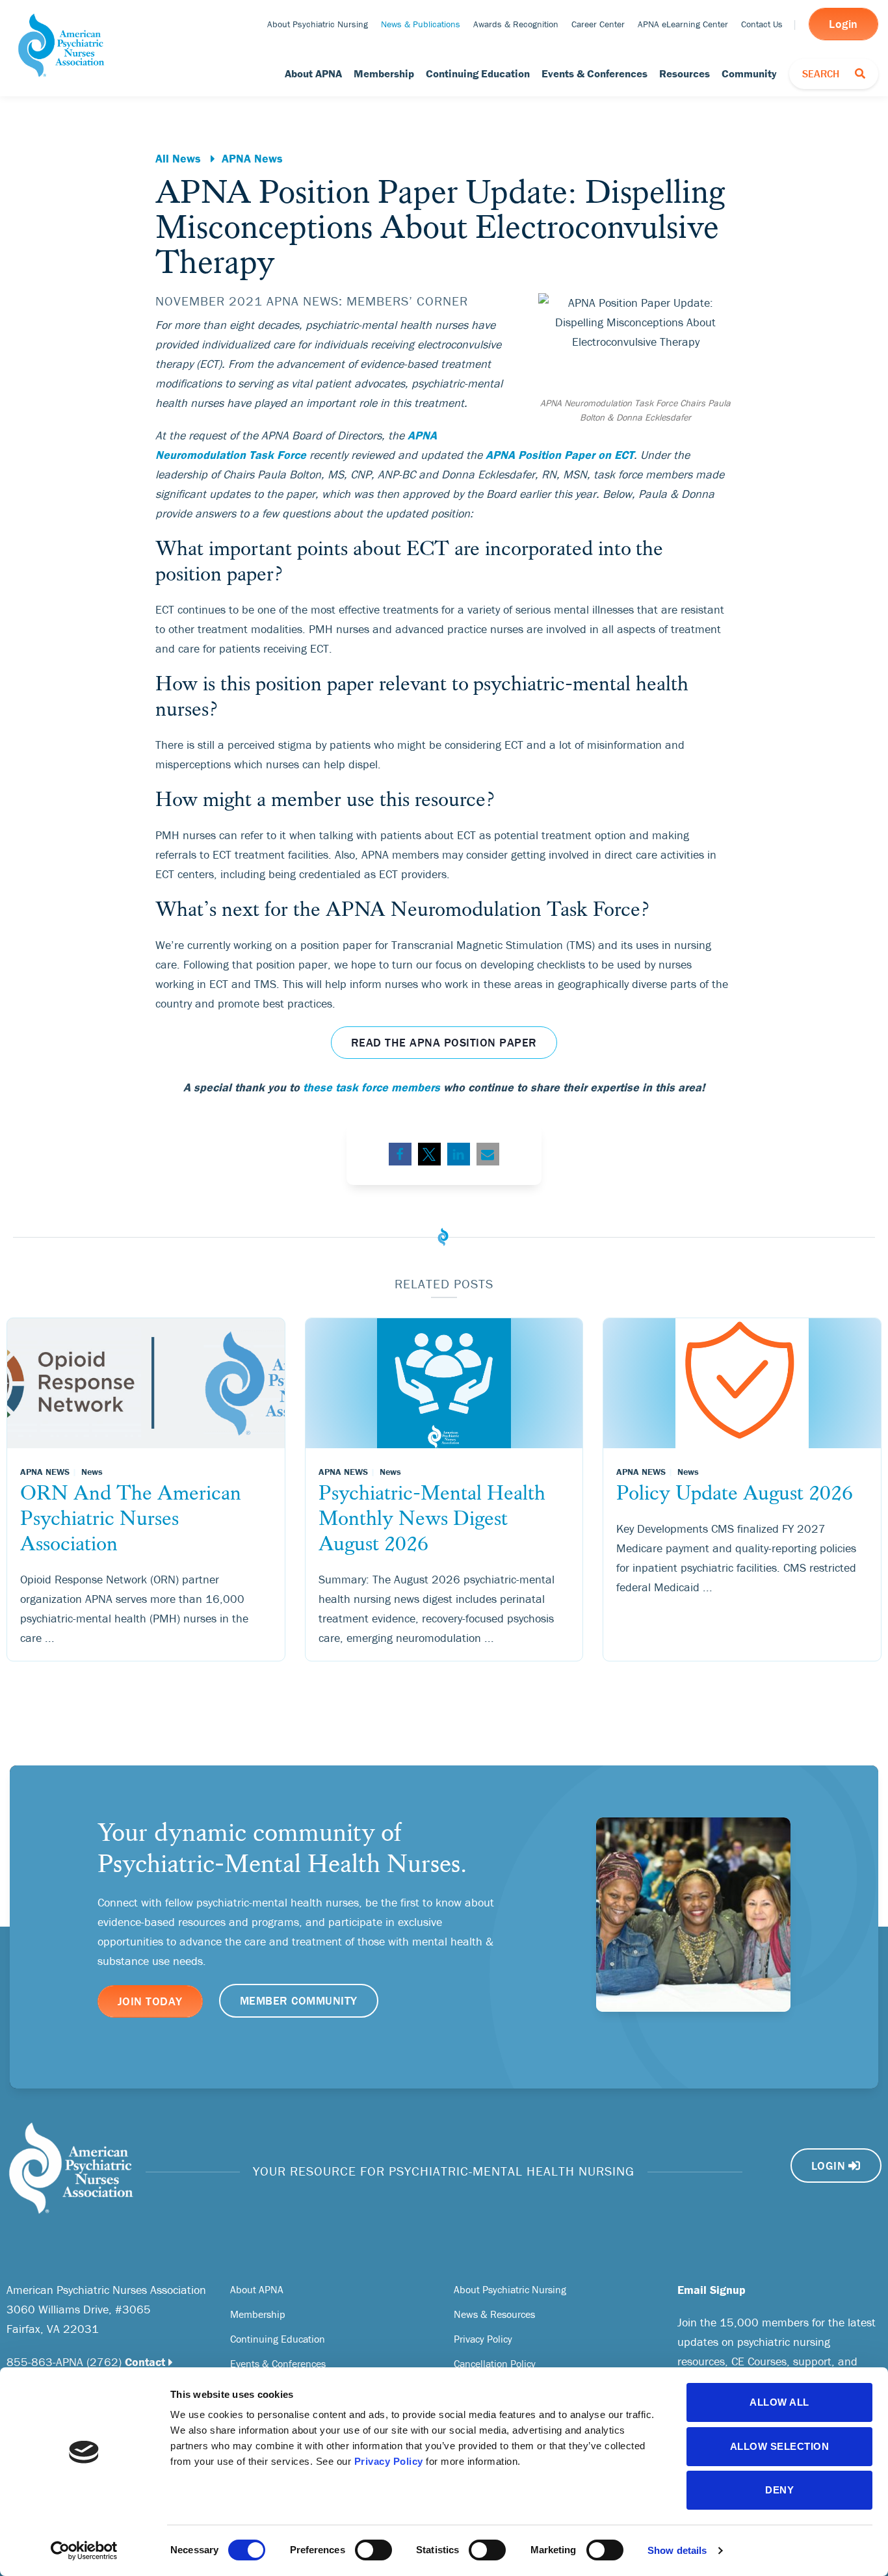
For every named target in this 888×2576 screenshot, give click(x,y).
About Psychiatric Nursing (318, 24)
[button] (400, 1154)
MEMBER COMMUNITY (299, 2000)
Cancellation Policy (495, 2363)
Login (843, 24)
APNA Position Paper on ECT (560, 455)
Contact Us (762, 24)
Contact (145, 2362)
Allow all (779, 2402)
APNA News (252, 158)
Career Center (598, 24)
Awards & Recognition (516, 24)
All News (178, 158)
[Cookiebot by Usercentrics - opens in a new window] (84, 2551)
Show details (677, 2550)
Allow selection (780, 2446)
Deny (779, 2490)
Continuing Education (478, 73)
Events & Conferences (594, 73)
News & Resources (494, 2314)
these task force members (372, 1087)
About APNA (313, 73)
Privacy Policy (389, 2461)
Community (749, 73)
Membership (384, 73)
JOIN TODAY (150, 2001)
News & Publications (421, 24)
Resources (685, 73)
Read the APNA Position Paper (444, 1042)
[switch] (373, 2550)
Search (839, 73)
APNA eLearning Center (683, 24)
